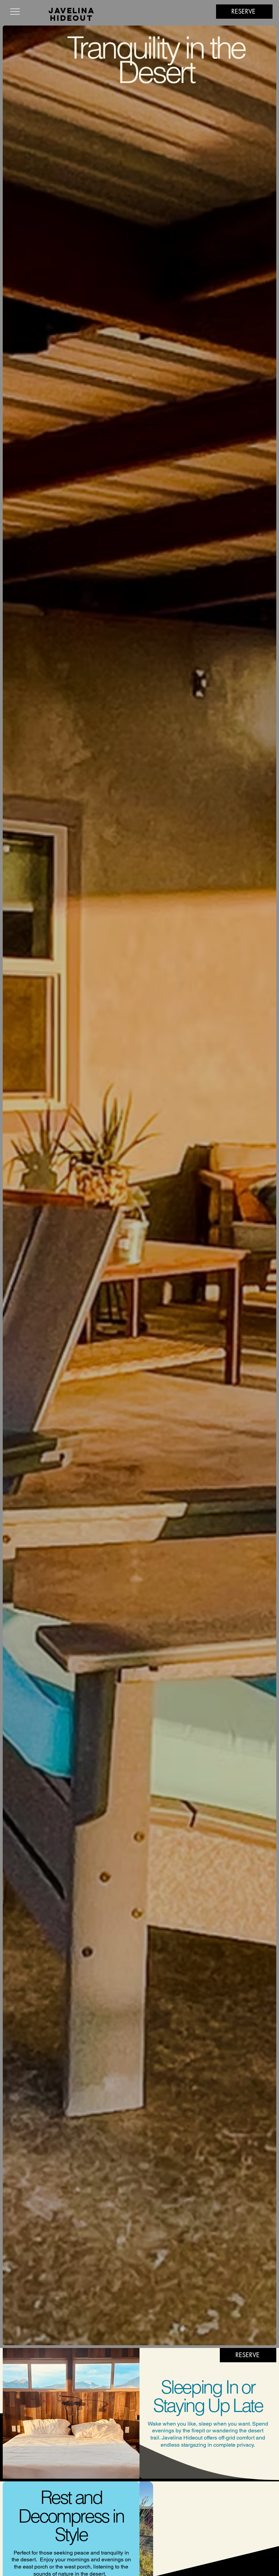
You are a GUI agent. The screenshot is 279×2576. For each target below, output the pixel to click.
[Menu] (17, 12)
